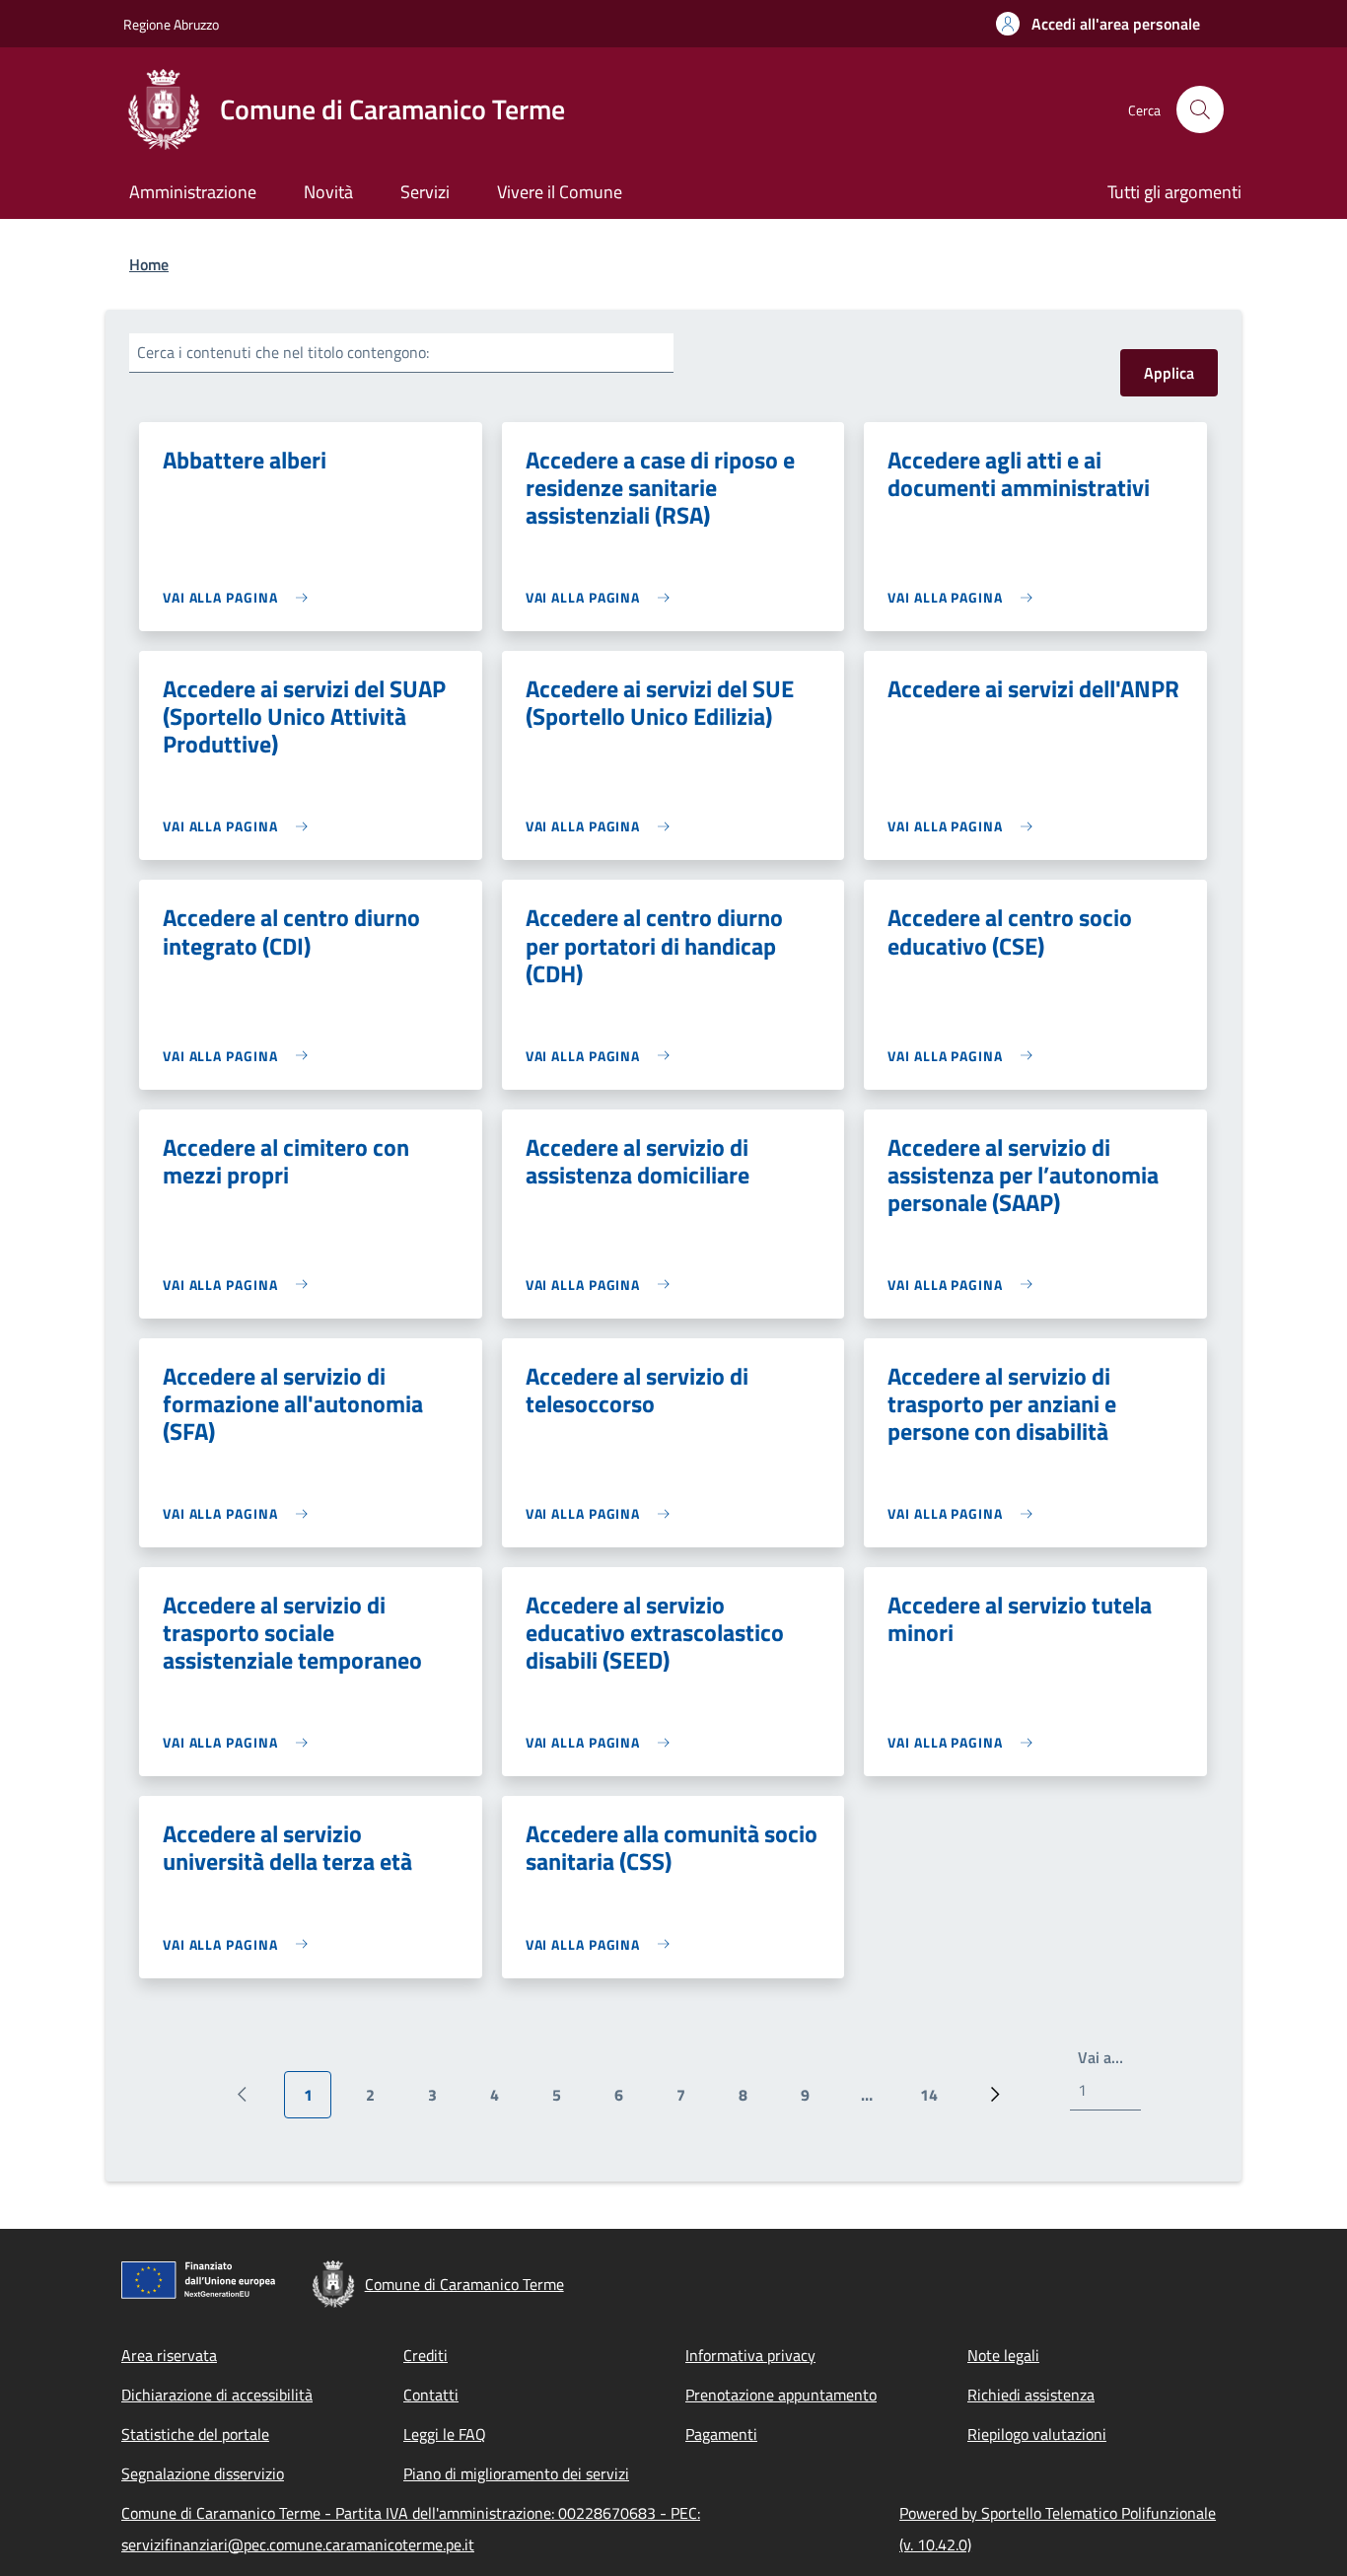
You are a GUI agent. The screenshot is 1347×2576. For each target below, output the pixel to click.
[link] (240, 597)
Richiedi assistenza (1031, 2395)
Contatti (431, 2395)
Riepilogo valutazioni (1037, 2434)
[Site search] (1200, 109)
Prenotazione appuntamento (781, 2395)
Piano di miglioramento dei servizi (516, 2473)
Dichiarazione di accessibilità (217, 2395)
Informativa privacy (750, 2355)
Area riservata (169, 2355)
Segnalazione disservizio (203, 2473)
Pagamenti (721, 2434)
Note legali (1003, 2355)
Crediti (425, 2355)
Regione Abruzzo (171, 24)
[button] (1098, 24)
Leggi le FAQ (445, 2434)
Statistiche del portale (195, 2434)
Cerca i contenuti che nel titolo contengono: (283, 352)
